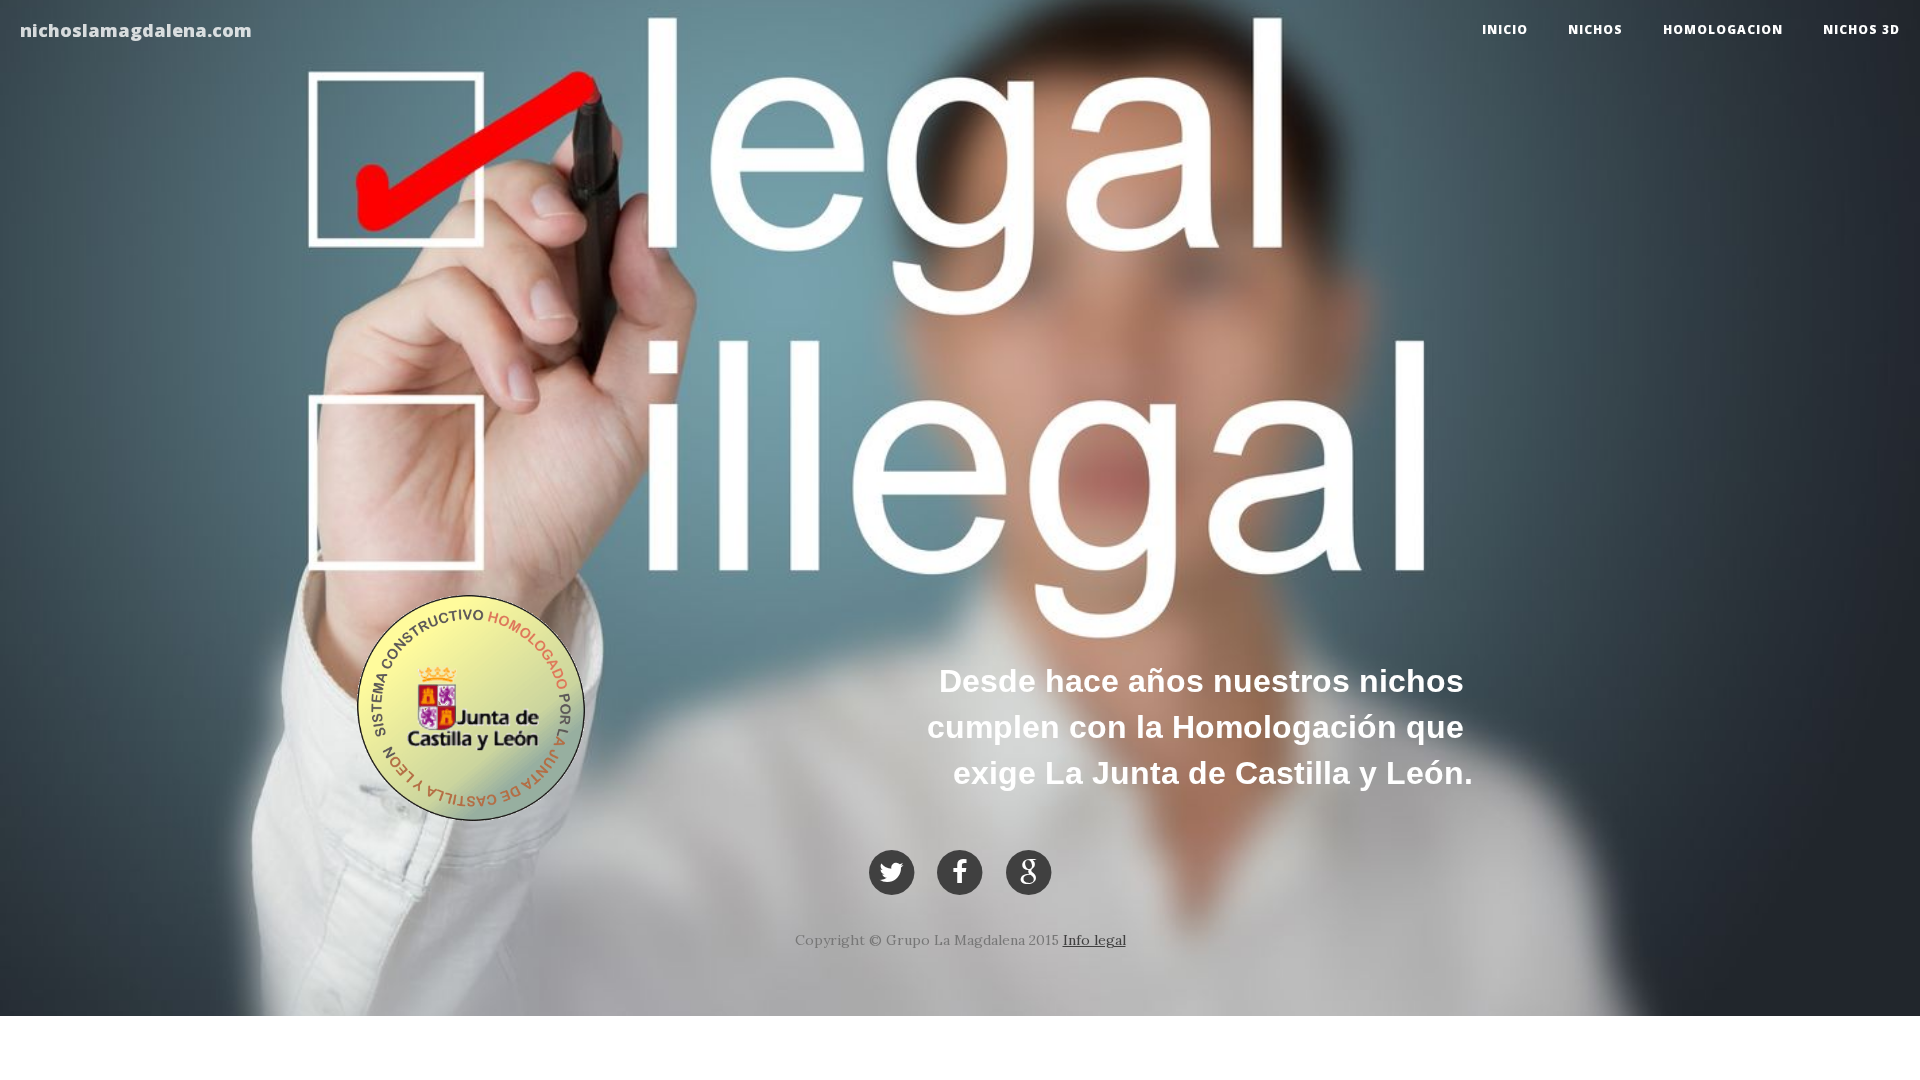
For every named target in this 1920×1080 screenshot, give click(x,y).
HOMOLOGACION (1723, 29)
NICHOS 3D (1861, 29)
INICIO (1505, 29)
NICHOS (1595, 29)
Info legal (1094, 940)
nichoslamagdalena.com (136, 30)
